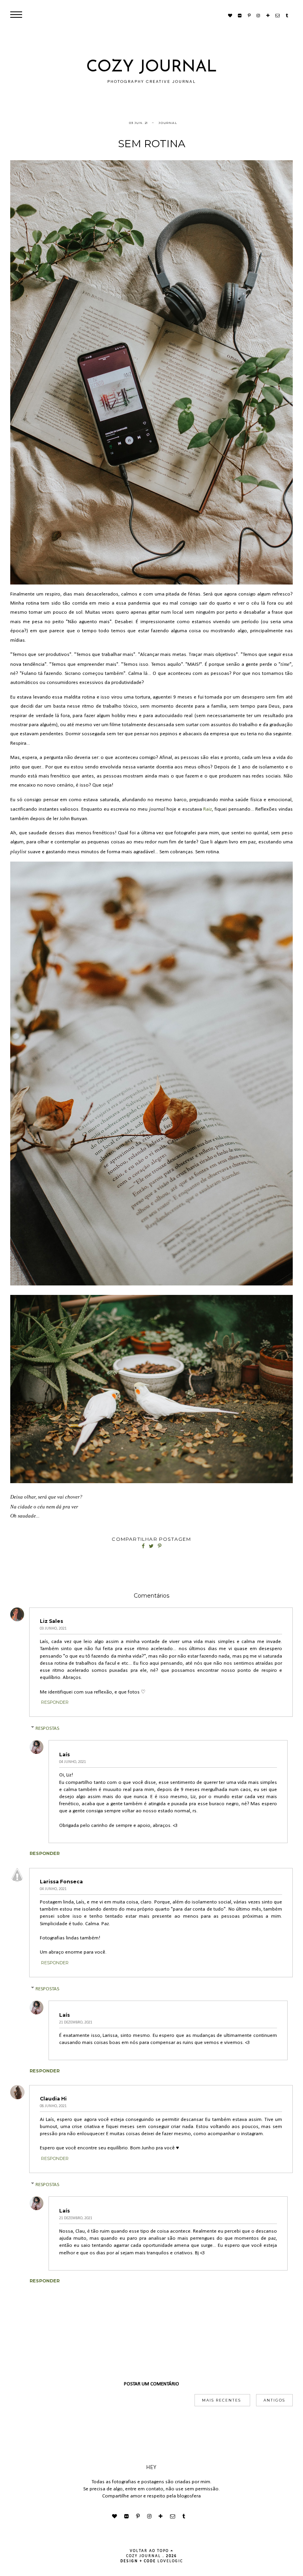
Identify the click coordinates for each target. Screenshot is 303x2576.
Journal (168, 123)
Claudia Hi (53, 2099)
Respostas (47, 1728)
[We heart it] (230, 15)
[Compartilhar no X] (152, 1547)
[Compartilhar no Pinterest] (160, 1547)
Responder (55, 1702)
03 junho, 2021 (53, 1629)
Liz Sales (51, 1621)
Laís (65, 1754)
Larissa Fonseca (61, 1882)
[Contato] (277, 15)
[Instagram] (258, 15)
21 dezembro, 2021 (76, 2022)
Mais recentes (222, 2400)
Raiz (208, 809)
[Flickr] (240, 15)
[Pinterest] (249, 15)
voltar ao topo (150, 2551)
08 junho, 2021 (53, 2106)
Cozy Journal (152, 67)
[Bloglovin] (268, 15)
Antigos (274, 2400)
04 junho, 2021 (73, 1762)
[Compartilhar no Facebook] (144, 1547)
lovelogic (170, 2561)
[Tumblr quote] (287, 15)
